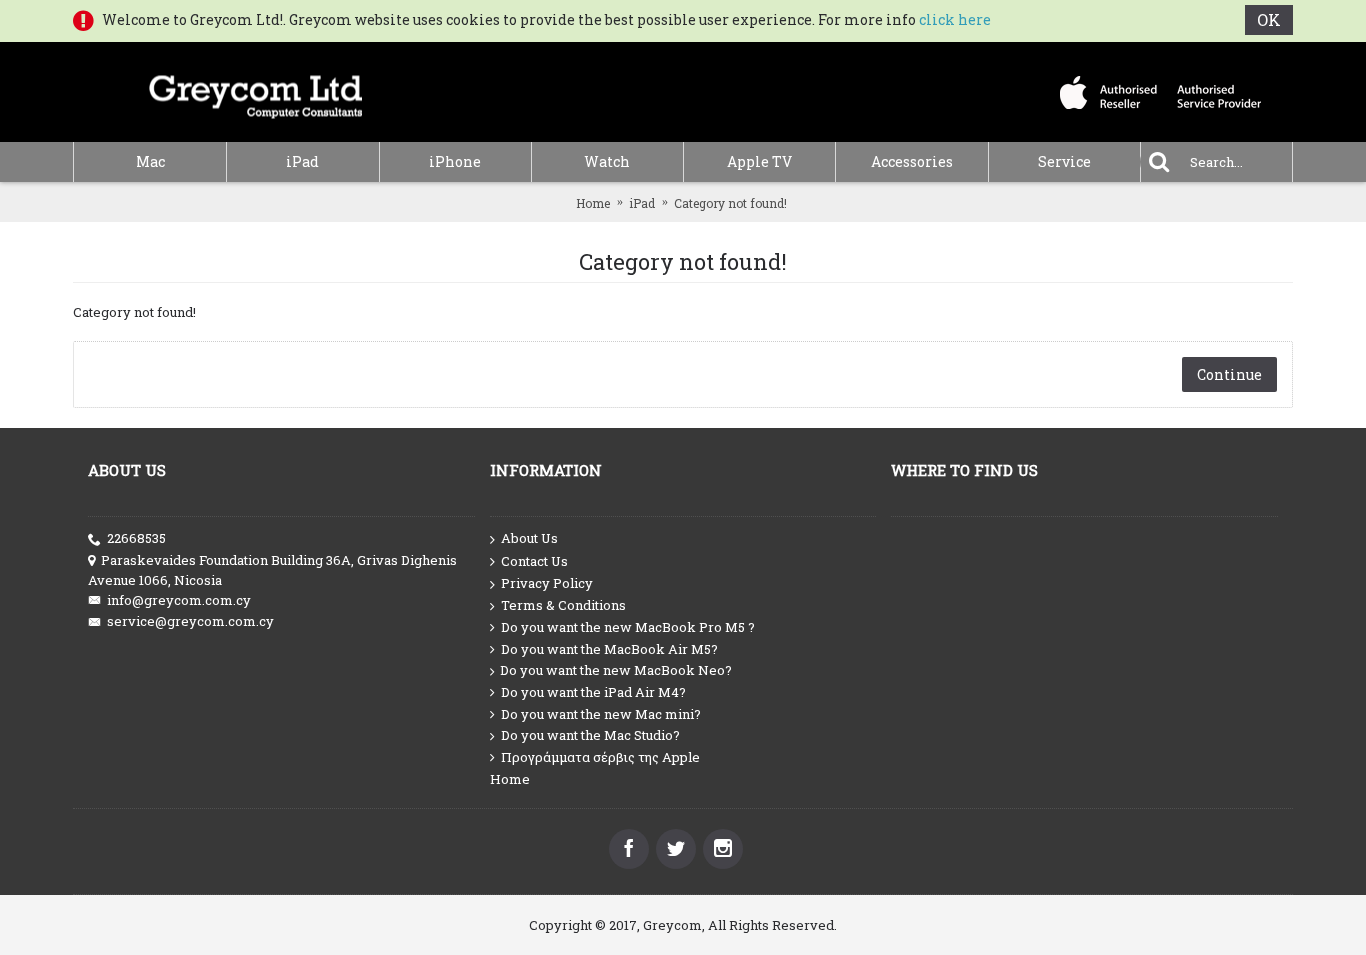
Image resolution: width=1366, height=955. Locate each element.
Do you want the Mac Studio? (590, 735)
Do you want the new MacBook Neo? (616, 670)
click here (955, 19)
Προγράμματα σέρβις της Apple (600, 757)
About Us (529, 538)
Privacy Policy (547, 583)
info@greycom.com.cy (179, 600)
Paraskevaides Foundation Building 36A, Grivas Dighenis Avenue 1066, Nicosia (272, 570)
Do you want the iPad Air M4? (593, 692)
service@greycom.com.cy (190, 621)
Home (593, 203)
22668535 (136, 538)
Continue (1229, 374)
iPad (642, 203)
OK (1269, 19)
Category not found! (730, 203)
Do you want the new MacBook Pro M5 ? (628, 627)
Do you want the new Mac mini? (601, 714)
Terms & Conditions (563, 605)
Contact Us (534, 561)
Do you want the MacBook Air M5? (609, 649)
